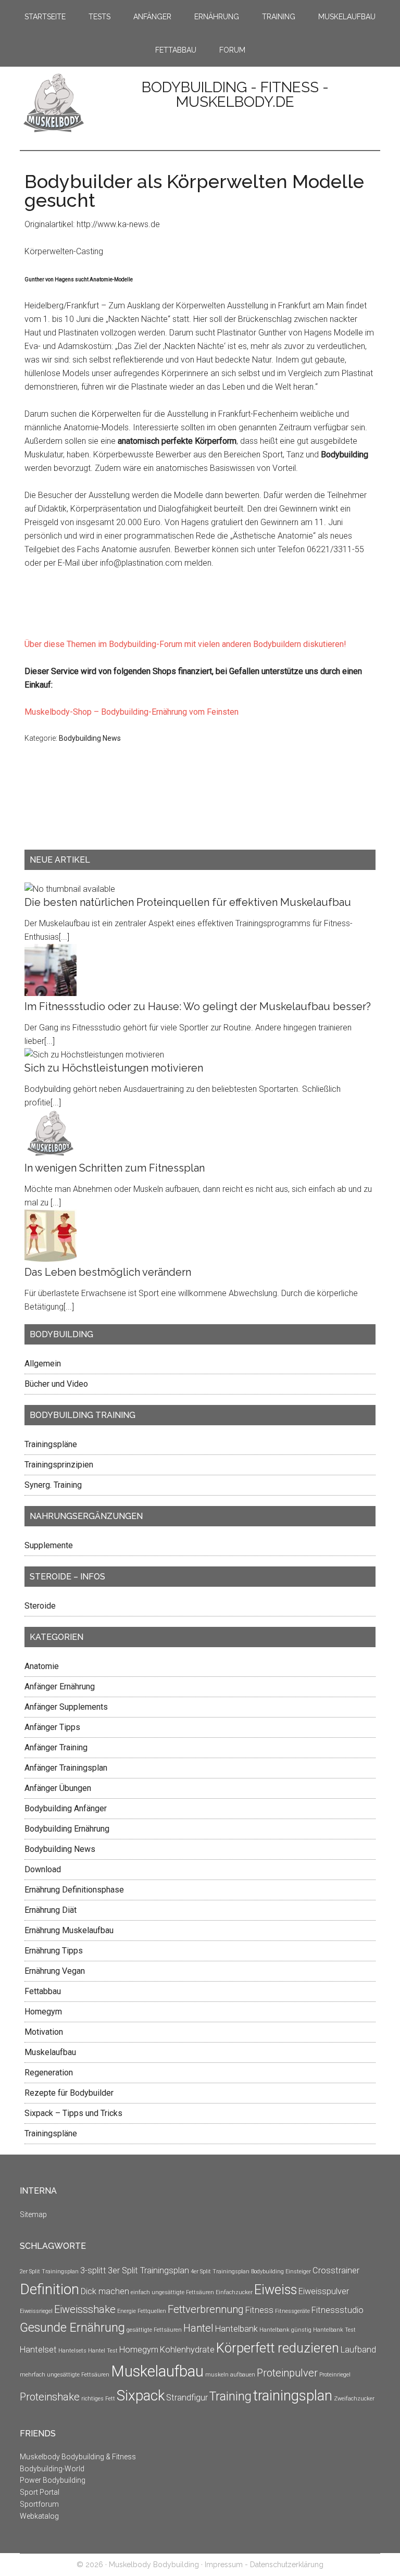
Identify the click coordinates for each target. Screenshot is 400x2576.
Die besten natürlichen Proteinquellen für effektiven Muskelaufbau (188, 902)
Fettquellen (152, 2311)
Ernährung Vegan (55, 1971)
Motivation (44, 2032)
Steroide (40, 1606)
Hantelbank (236, 2329)
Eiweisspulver (324, 2291)
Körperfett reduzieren (278, 2348)
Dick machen (105, 2291)
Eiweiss (276, 2289)
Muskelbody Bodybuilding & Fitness (78, 2457)
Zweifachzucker (354, 2399)
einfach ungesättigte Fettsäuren (172, 2292)
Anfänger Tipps (52, 1727)
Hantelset (38, 2350)
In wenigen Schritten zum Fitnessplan (115, 1168)
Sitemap (33, 2214)
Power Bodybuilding (53, 2480)
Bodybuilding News (90, 738)
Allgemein (43, 1364)
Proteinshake (50, 2397)
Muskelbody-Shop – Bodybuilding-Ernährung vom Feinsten (132, 712)
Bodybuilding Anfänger (66, 1808)
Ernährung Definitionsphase (74, 1890)
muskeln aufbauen (230, 2375)
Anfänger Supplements (66, 1707)
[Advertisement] (56, 812)
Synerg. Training (53, 1485)
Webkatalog (39, 2516)
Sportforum (39, 2504)
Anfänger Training (56, 1747)
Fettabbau (43, 1991)
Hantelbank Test (334, 2330)
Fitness (259, 2310)
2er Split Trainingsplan (49, 2272)
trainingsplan (293, 2395)
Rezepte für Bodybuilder (69, 2093)
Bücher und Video (56, 1384)
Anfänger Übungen (58, 1788)
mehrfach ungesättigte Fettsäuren (65, 2375)
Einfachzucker (234, 2292)
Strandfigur (187, 2398)
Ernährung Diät (51, 1910)
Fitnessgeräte (292, 2311)
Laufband (358, 2350)
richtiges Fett (98, 2399)
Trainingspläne (51, 1444)
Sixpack (141, 2395)
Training (230, 2397)
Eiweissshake (85, 2309)
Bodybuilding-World (52, 2469)
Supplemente (49, 1545)
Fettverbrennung (206, 2309)
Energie (127, 2311)
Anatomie (42, 1666)
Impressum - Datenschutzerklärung (264, 2565)
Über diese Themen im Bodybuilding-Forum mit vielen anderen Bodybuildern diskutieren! (185, 644)
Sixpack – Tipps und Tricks (73, 2113)
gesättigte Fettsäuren (154, 2330)
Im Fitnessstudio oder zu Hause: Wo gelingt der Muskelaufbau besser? (198, 1006)
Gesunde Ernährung (72, 2328)
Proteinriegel (335, 2375)
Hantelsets (72, 2351)
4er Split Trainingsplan (220, 2272)
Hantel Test (103, 2351)
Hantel (198, 2328)
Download (43, 1869)
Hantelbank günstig (285, 2330)
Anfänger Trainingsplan (66, 1768)
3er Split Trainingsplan (148, 2270)
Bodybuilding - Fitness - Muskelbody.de (235, 95)
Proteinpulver (287, 2373)
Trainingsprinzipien (59, 1465)
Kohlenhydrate (187, 2350)
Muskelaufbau (50, 2052)
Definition (49, 2289)
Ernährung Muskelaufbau (69, 1930)
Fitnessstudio (337, 2310)
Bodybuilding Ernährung (67, 1829)
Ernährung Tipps (54, 1951)
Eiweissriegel (36, 2311)
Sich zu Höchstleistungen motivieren (114, 1068)
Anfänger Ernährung (60, 1687)
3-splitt (93, 2270)
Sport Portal (40, 2492)
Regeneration (49, 2073)
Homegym (43, 2012)
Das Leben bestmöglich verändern (108, 1272)
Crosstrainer (336, 2270)
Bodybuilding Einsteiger (281, 2272)
